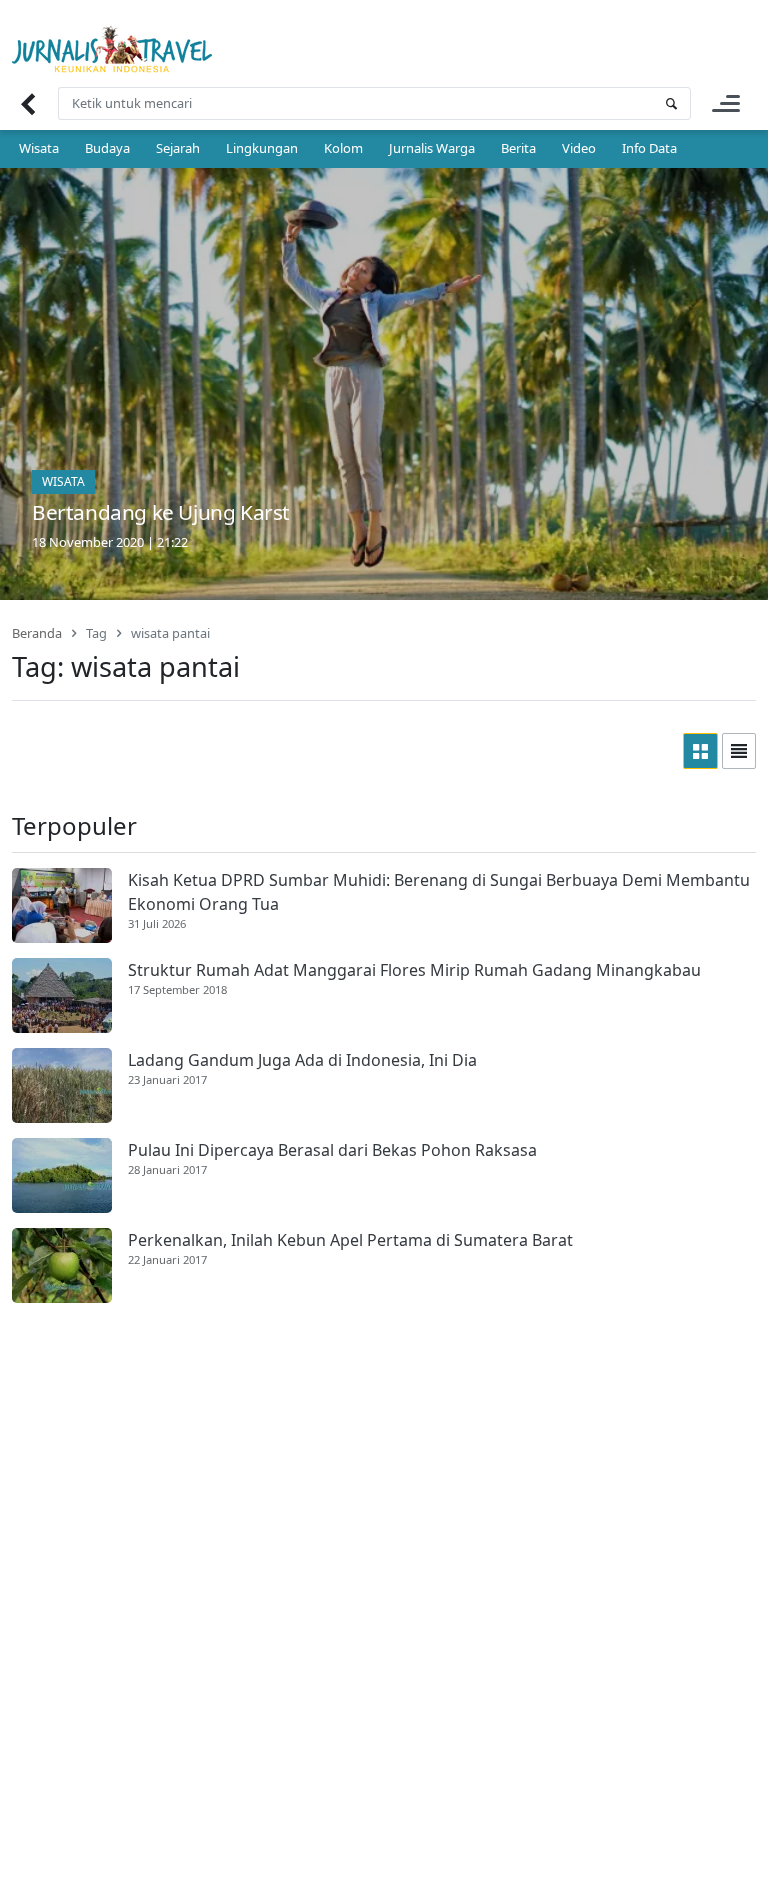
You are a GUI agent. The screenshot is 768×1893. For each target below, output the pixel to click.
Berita (518, 148)
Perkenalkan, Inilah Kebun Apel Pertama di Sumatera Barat (350, 1240)
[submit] (671, 103)
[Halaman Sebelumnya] (27, 103)
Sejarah (178, 148)
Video (579, 148)
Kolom (343, 148)
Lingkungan (262, 148)
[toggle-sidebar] (726, 103)
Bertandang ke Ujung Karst (161, 512)
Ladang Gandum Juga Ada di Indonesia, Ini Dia (302, 1060)
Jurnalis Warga (432, 148)
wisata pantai (170, 633)
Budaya (107, 148)
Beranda (37, 633)
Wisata (39, 148)
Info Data (649, 148)
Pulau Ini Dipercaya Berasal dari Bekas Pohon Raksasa (332, 1150)
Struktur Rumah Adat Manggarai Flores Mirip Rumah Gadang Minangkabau (414, 970)
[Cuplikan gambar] (62, 905)
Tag (96, 633)
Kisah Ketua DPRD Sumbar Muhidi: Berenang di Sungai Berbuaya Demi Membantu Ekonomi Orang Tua (439, 892)
